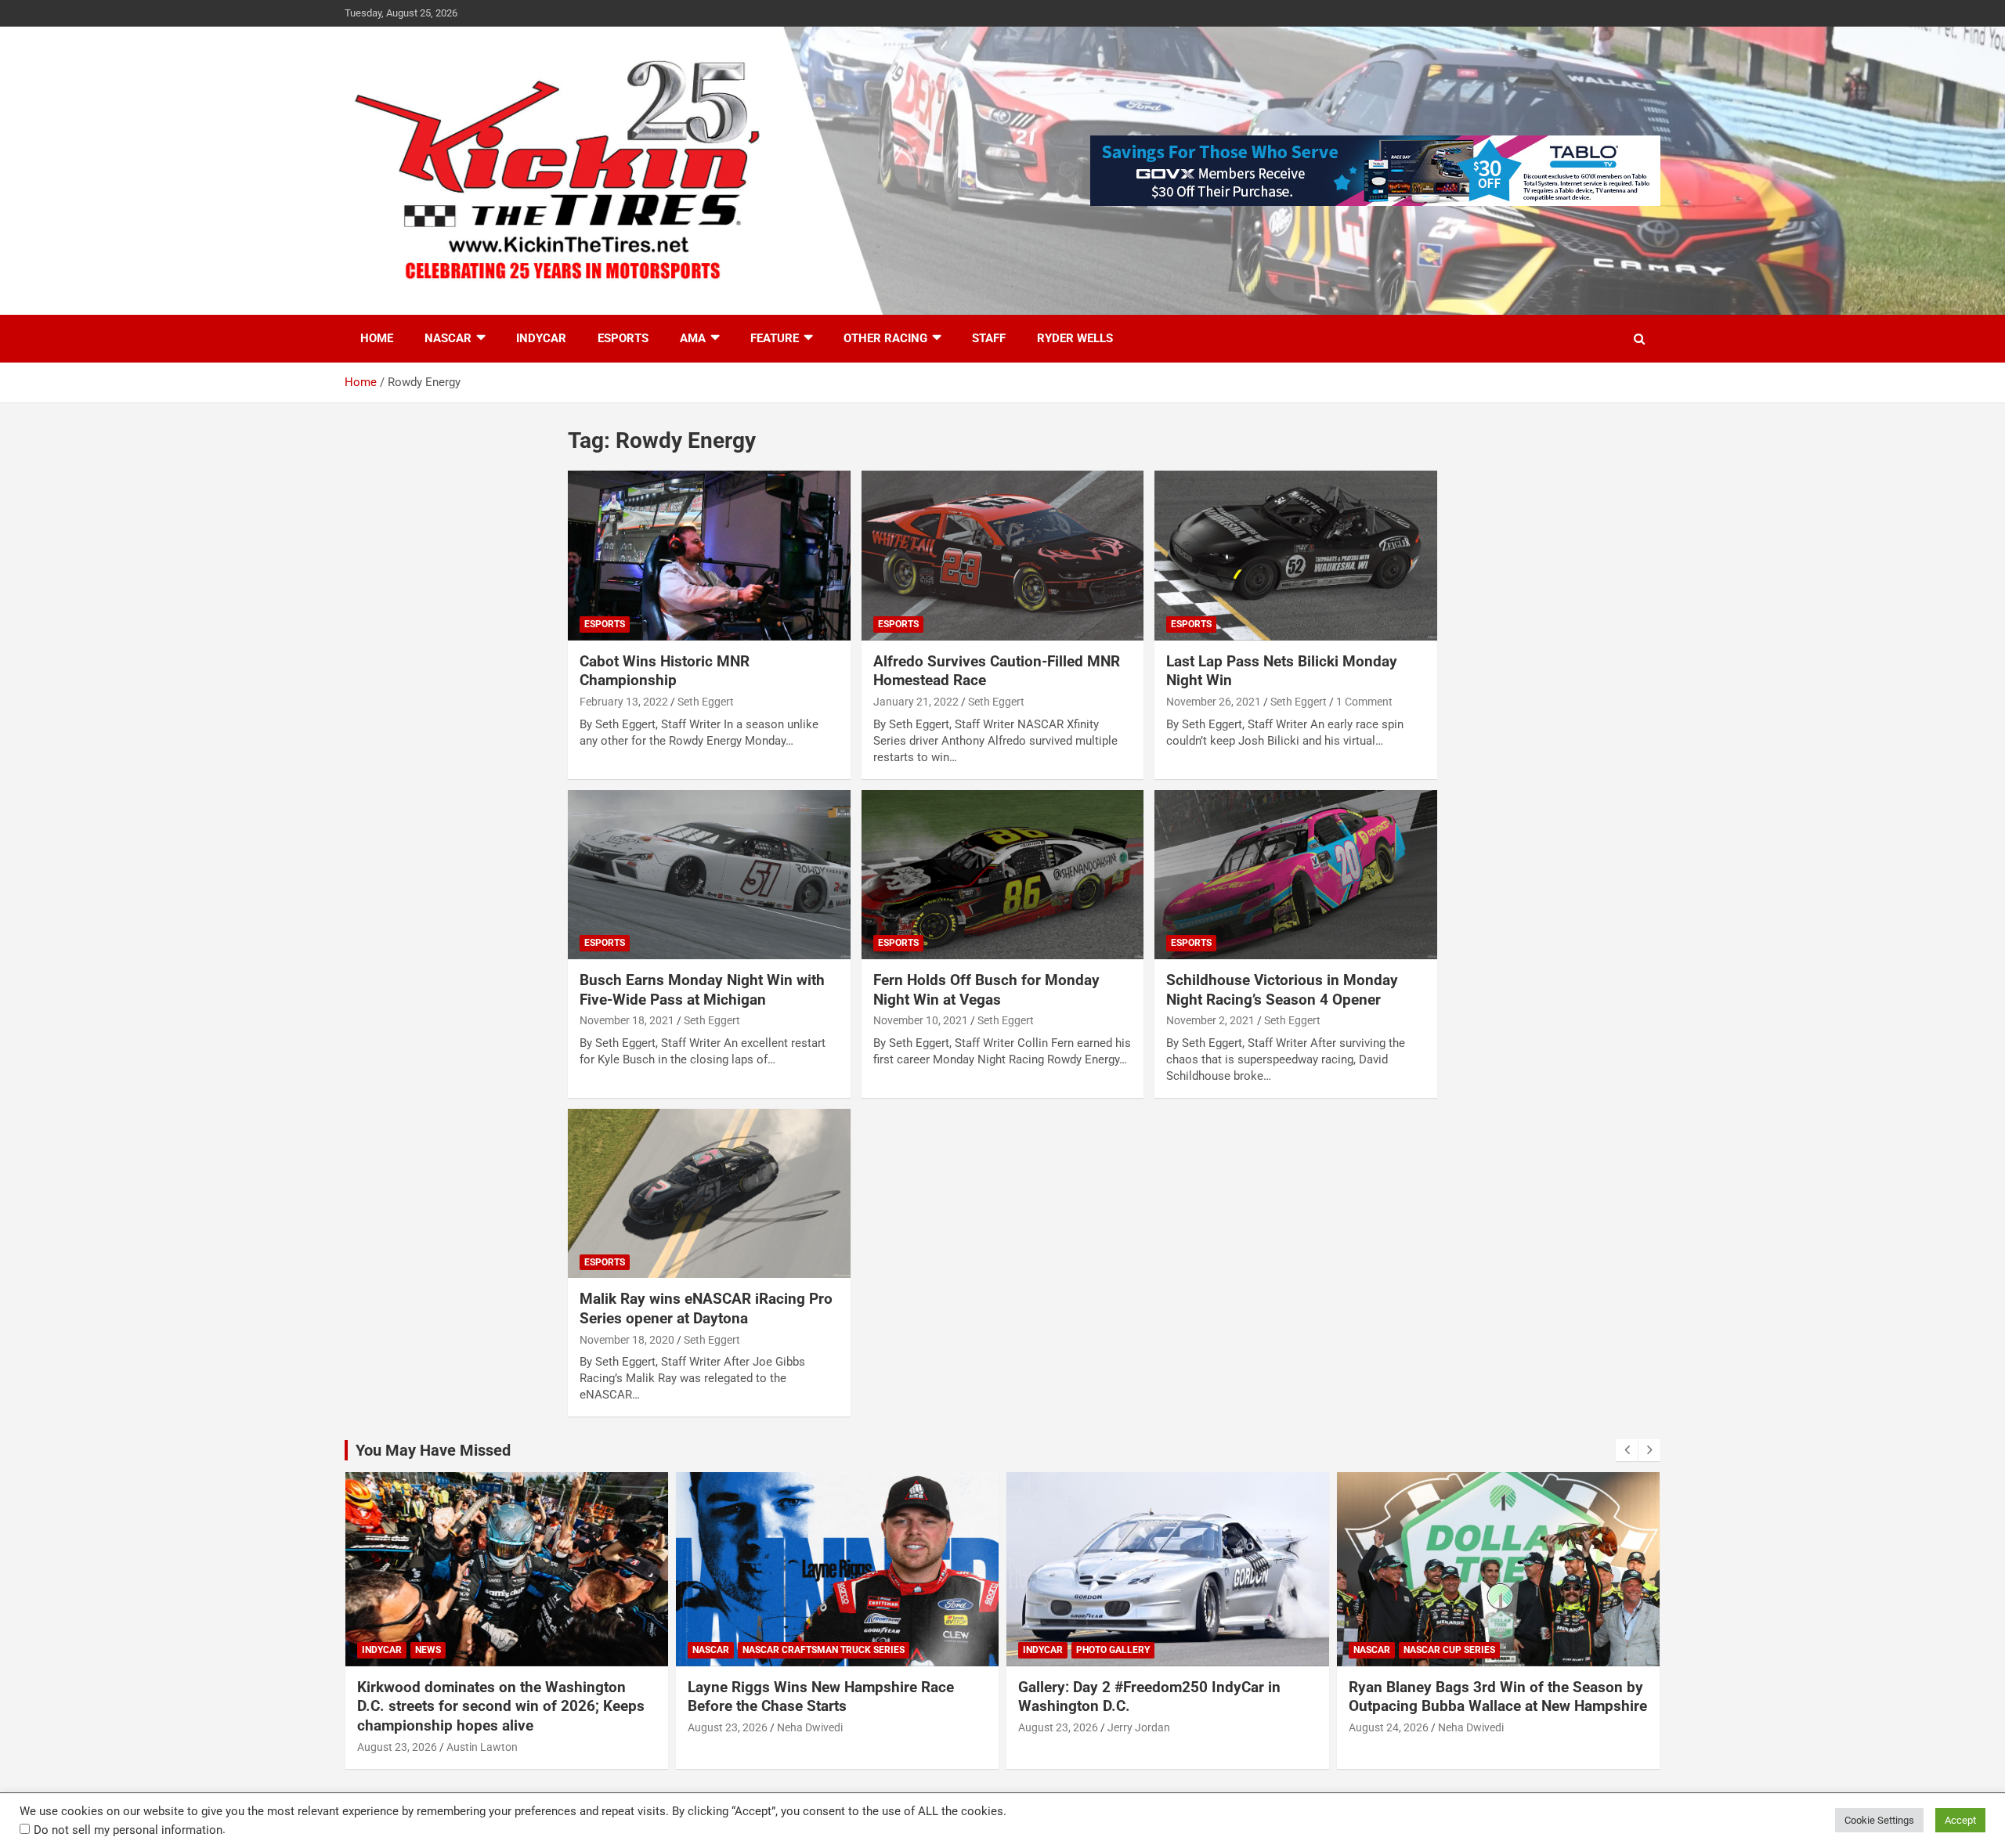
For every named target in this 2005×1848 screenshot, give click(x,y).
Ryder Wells (1075, 338)
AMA (693, 338)
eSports (623, 338)
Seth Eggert (706, 702)
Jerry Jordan (1139, 1727)
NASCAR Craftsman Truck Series (824, 1650)
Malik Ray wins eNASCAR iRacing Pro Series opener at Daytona (706, 1308)
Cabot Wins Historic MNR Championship (665, 671)
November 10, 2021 (921, 1020)
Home (377, 338)
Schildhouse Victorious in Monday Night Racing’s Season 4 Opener (1282, 990)
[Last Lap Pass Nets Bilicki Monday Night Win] (1296, 556)
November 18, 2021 (627, 1020)
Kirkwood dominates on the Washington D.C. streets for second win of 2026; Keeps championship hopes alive (501, 1706)
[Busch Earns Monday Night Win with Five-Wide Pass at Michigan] (709, 875)
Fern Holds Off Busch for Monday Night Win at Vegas (986, 990)
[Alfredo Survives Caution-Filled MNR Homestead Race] (1003, 556)
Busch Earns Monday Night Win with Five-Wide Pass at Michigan (702, 990)
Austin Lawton (482, 1747)
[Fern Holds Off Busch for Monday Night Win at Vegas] (1003, 875)
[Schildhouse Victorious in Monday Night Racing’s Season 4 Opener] (1296, 875)
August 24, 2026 (1389, 1727)
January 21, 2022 (916, 702)
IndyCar (541, 338)
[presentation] (1627, 1450)
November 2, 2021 (1210, 1020)
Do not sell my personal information (128, 1830)
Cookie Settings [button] (1879, 1820)
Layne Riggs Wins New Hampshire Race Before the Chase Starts (821, 1697)
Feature (775, 338)
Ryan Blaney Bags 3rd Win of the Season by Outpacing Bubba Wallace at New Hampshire (1498, 1697)
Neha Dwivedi (810, 1727)
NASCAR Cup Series (1449, 1650)
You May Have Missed (433, 1450)
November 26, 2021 (1214, 702)
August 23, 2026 (397, 1747)
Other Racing (885, 338)
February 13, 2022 (624, 702)
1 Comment (1364, 702)
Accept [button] (1960, 1820)
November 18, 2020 (627, 1340)
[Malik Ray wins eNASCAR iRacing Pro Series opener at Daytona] (709, 1193)
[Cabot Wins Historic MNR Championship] (709, 556)
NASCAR (448, 338)
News (428, 1650)
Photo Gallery (1113, 1650)
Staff (989, 338)
